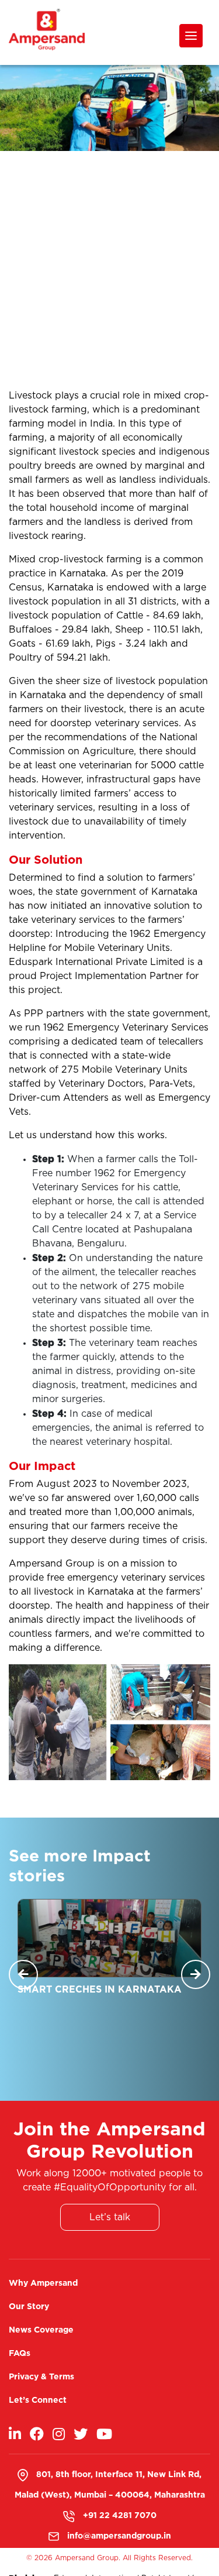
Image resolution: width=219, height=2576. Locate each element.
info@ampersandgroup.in (119, 2535)
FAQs (20, 2353)
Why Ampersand (43, 2283)
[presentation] (23, 1974)
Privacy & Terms (41, 2376)
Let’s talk (110, 2217)
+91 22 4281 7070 (120, 2515)
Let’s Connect (38, 2400)
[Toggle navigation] (191, 36)
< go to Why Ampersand (68, 212)
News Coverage (41, 2329)
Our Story (29, 2306)
